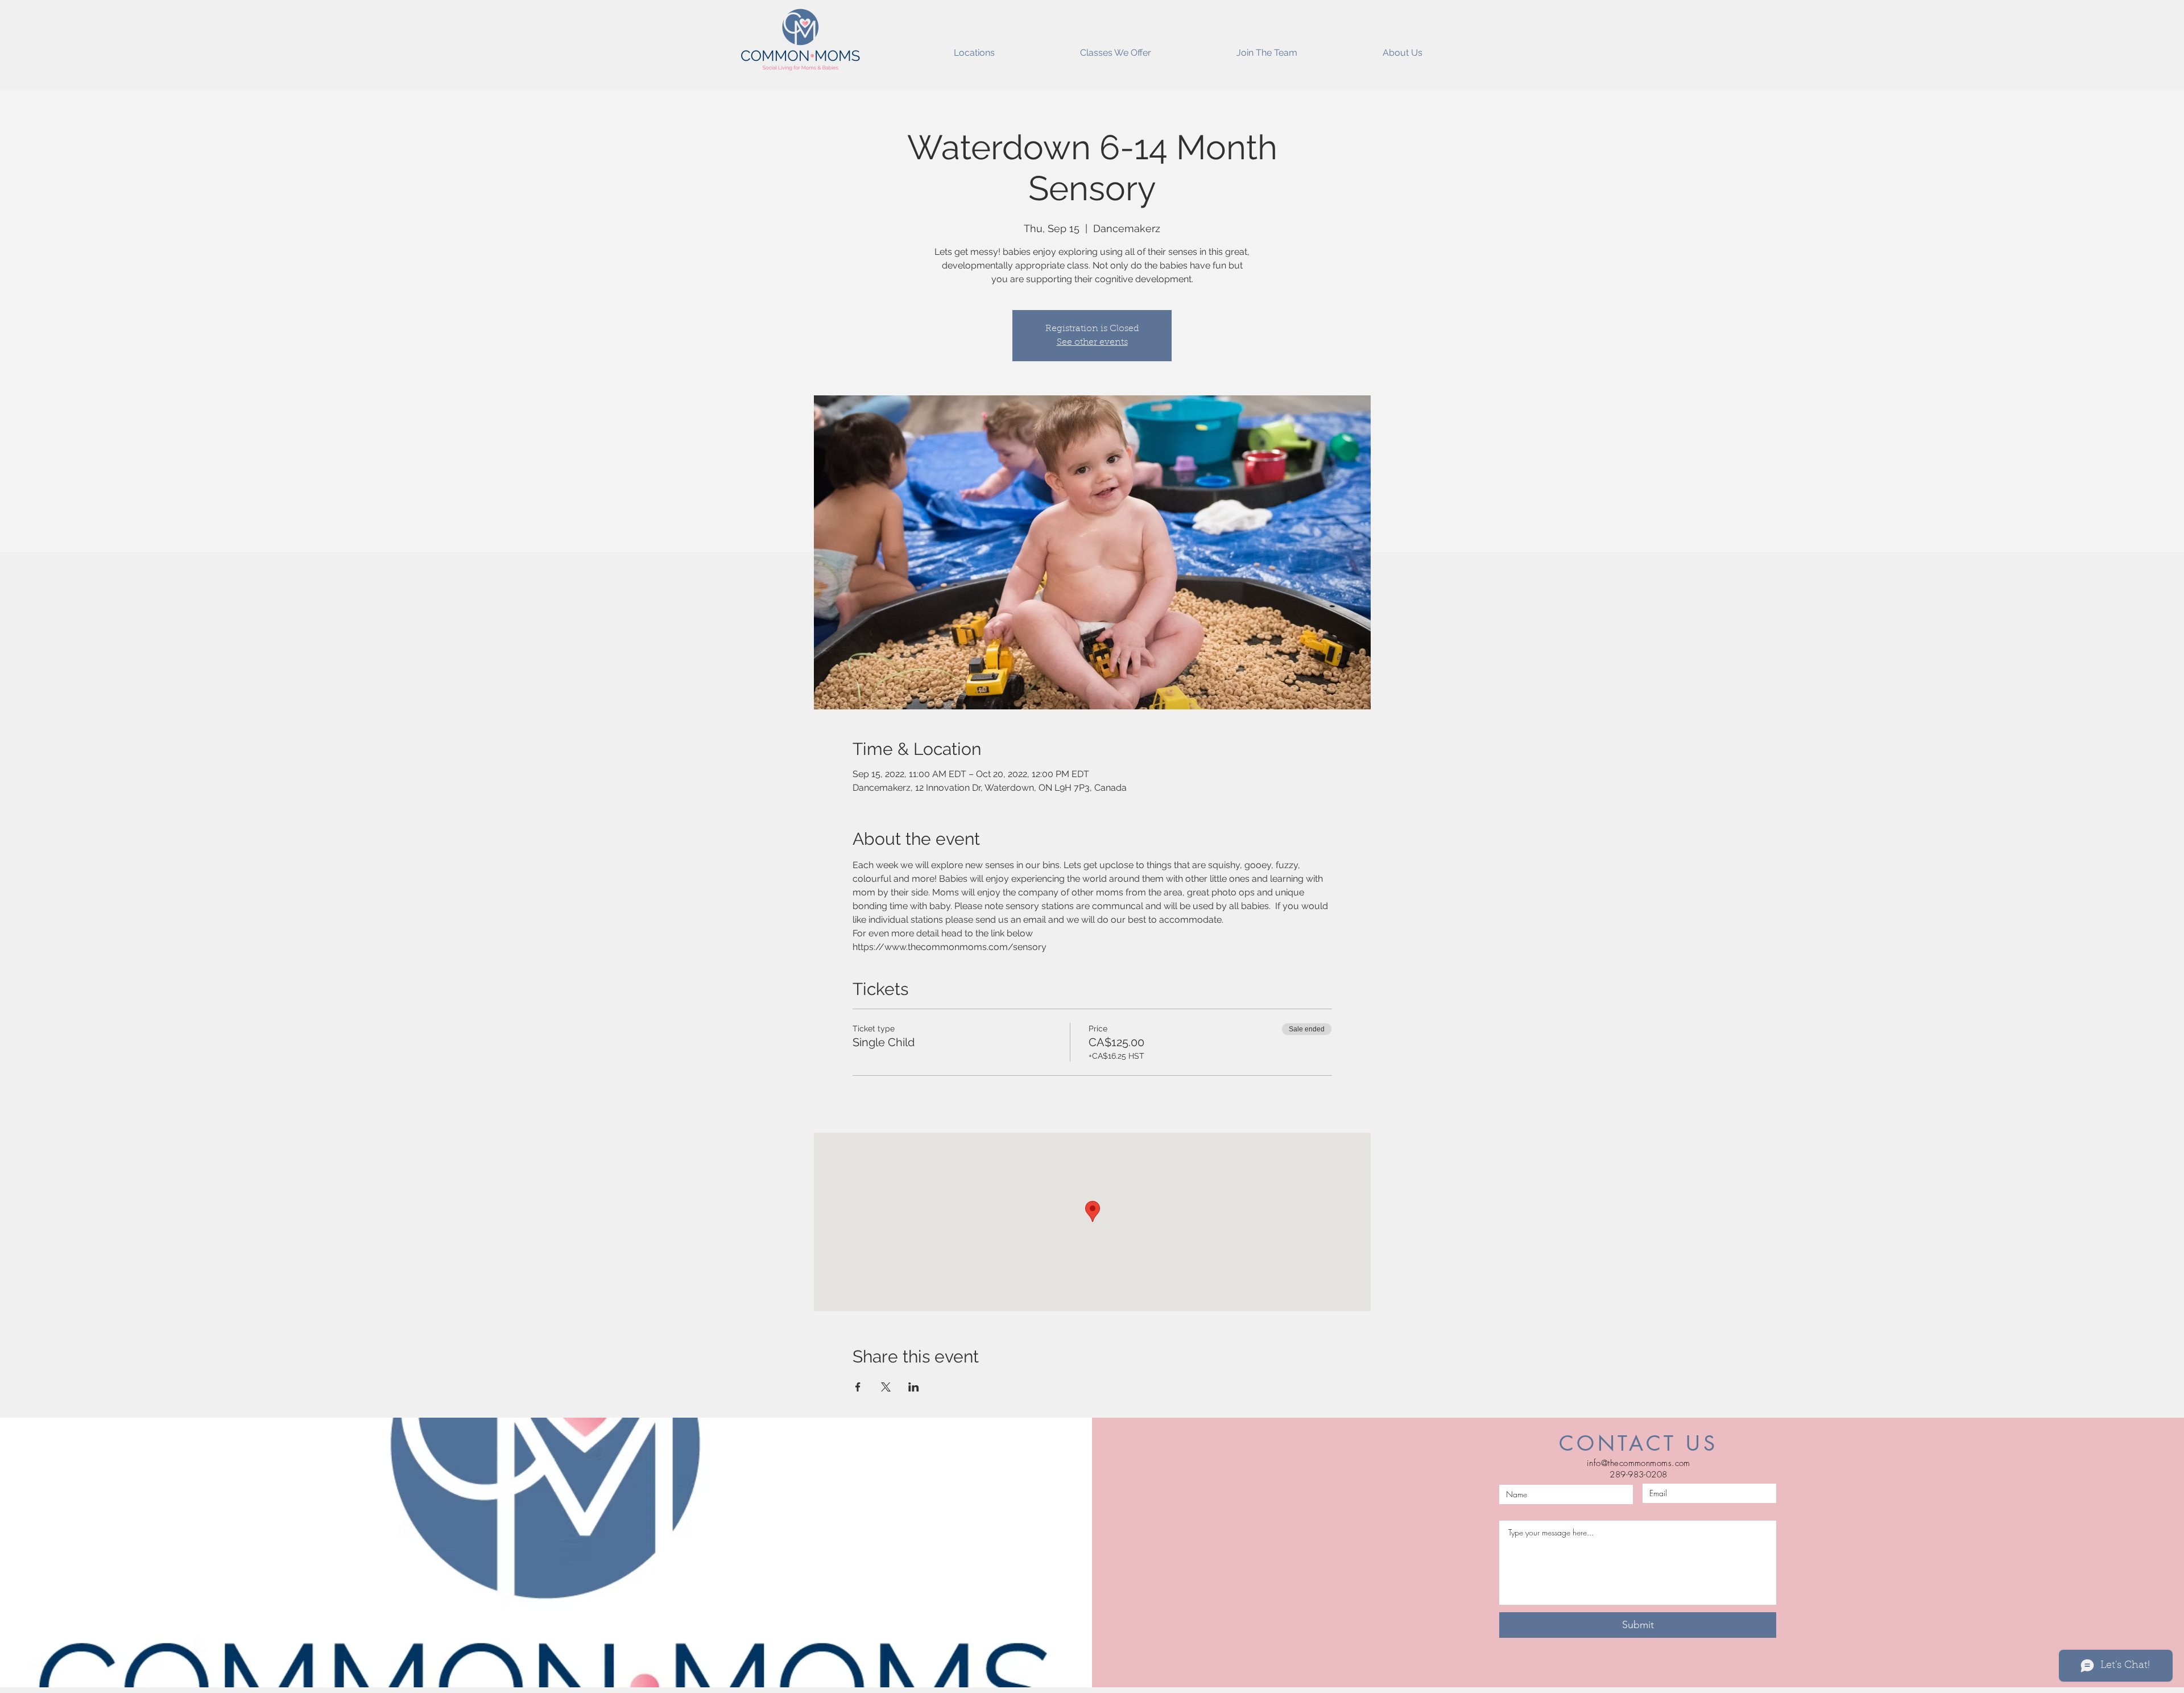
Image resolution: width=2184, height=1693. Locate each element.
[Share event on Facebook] (858, 1387)
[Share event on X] (886, 1387)
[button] (974, 48)
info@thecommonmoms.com (1639, 1463)
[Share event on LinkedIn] (914, 1387)
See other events (1092, 342)
